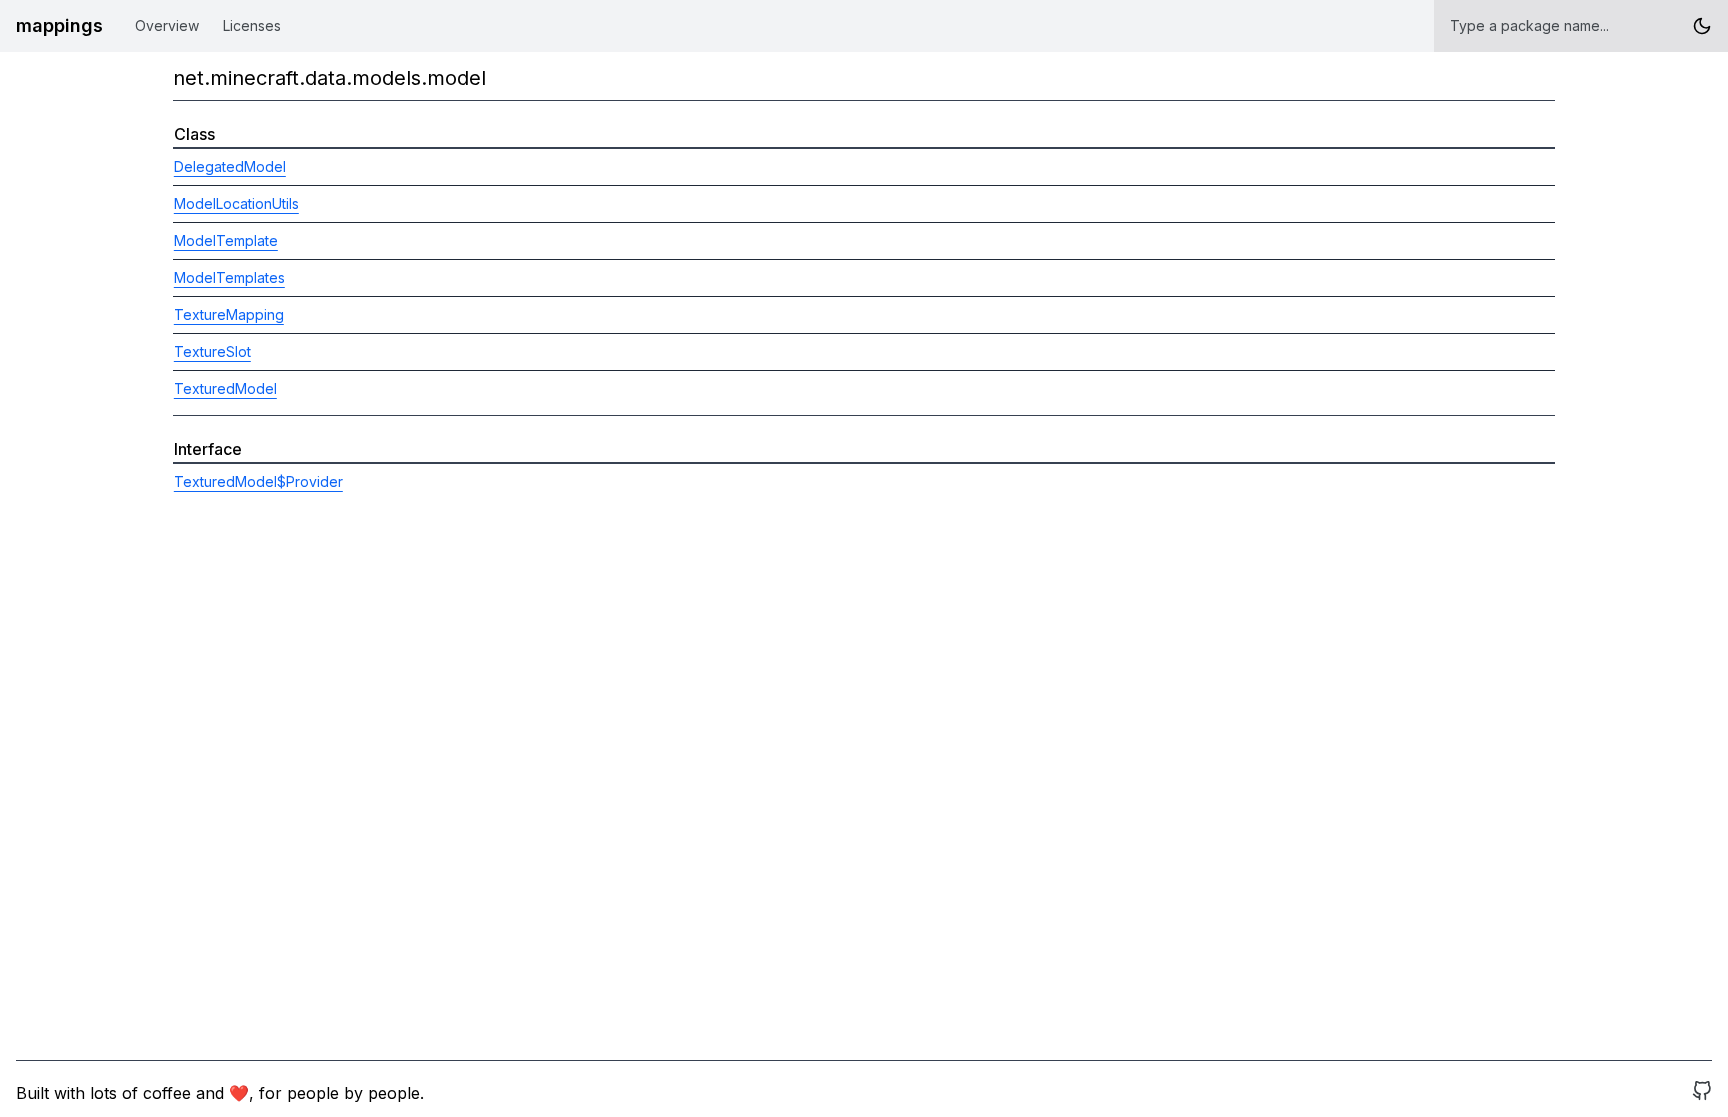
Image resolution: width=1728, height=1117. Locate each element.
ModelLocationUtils (236, 203)
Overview (167, 25)
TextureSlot (212, 351)
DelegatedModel (230, 166)
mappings (59, 25)
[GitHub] (1702, 1093)
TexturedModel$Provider (258, 481)
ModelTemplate (226, 240)
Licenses (252, 25)
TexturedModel (225, 388)
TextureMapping (229, 314)
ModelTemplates (229, 277)
